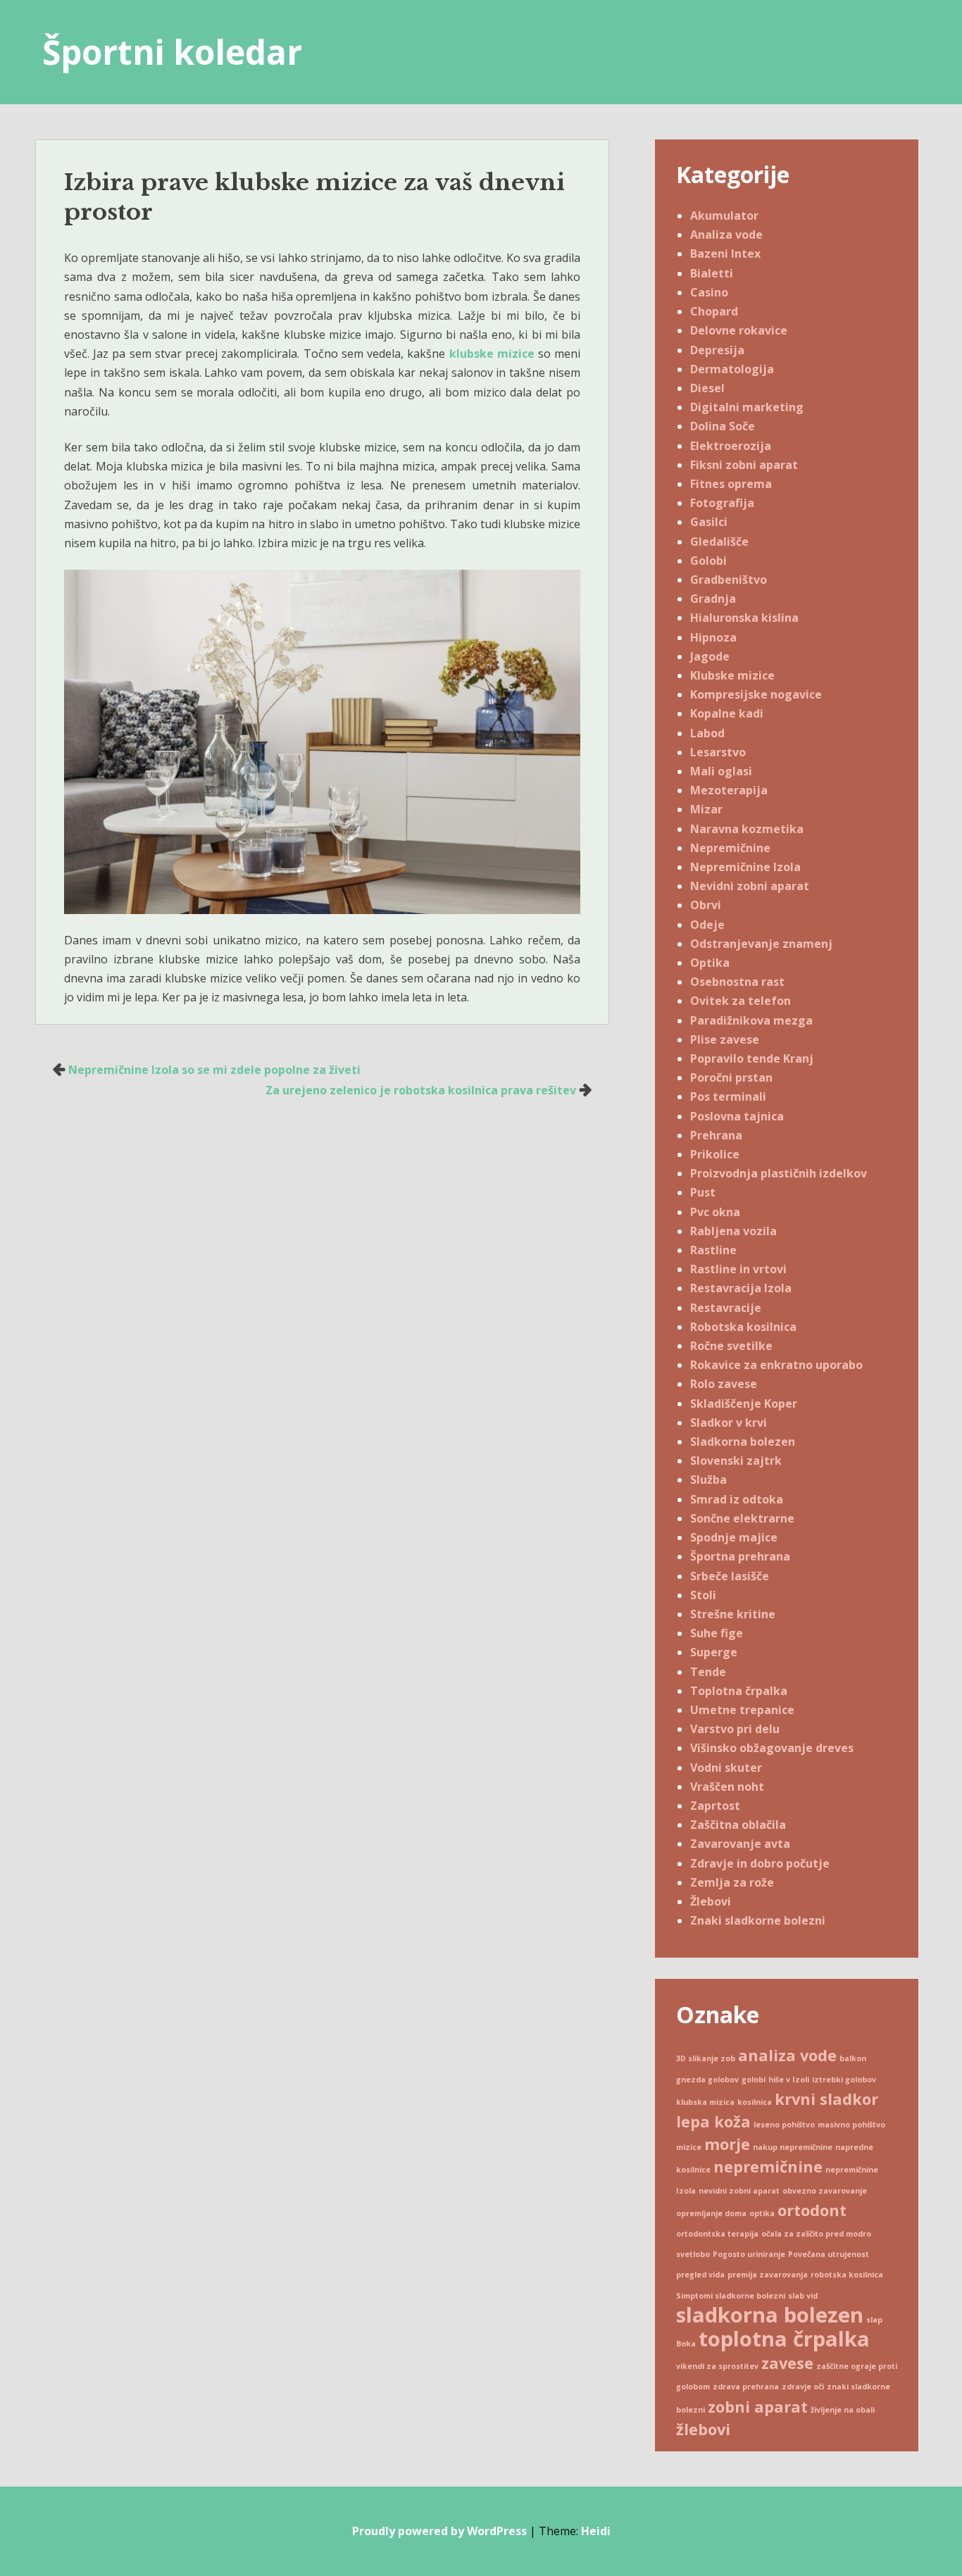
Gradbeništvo (729, 580)
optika (762, 2213)
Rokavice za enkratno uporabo (776, 1365)
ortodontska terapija (717, 2234)
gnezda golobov (707, 2080)
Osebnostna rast (737, 982)
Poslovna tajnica (737, 1116)
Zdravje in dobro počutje (760, 1863)
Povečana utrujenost (829, 2254)
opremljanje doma (711, 2213)
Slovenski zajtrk (736, 1461)
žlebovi (703, 2429)
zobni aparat (758, 2407)
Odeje (707, 925)
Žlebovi (711, 1901)
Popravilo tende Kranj (752, 1058)
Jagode (710, 656)
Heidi (596, 2531)
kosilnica (755, 2102)
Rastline (713, 1250)
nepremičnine (768, 2167)
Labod (707, 733)
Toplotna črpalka (739, 1691)
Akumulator (724, 215)
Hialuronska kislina (744, 618)
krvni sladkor (826, 2099)
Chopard (714, 311)
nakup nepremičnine (793, 2147)
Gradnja (713, 599)
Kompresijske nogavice (756, 694)
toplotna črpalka (784, 2339)
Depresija (717, 350)
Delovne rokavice (739, 330)
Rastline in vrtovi (738, 1269)
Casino (709, 292)
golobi (754, 2080)
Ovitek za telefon (741, 1001)
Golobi (708, 561)
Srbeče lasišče (730, 1576)
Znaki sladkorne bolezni (758, 1920)
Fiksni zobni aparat (744, 465)
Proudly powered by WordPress (439, 2531)
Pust (703, 1192)
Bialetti (712, 273)
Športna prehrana (740, 1556)
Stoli (703, 1595)
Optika (710, 963)
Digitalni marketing (747, 407)
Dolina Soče (723, 426)
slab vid (803, 2296)
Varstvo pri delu (735, 1729)
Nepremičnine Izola (745, 867)
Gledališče (719, 542)
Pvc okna (715, 1212)
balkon (853, 2058)
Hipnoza (713, 637)
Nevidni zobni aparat (750, 886)
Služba (708, 1480)
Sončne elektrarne (742, 1518)
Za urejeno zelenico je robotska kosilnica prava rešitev (421, 1090)
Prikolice (715, 1154)
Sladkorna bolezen (743, 1442)
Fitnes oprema (731, 484)
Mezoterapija (729, 790)
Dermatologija (732, 369)
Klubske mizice (732, 675)
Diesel (707, 388)
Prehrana (716, 1135)
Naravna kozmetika (747, 829)
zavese (787, 2363)
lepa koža (713, 2121)
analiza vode (787, 2055)
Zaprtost (715, 1806)
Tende (708, 1672)
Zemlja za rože (732, 1882)
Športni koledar (172, 52)
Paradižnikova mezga (751, 1020)
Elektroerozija (731, 446)
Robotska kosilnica (743, 1327)
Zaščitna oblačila (738, 1825)
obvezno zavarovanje (825, 2191)
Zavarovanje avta (740, 1844)
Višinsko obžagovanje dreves (772, 1748)
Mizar (706, 809)
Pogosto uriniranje (749, 2254)
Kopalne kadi (727, 713)
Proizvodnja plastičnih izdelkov (779, 1173)
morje (727, 2144)
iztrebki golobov (844, 2080)
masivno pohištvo (851, 2125)
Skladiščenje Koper (744, 1403)
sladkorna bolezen (770, 2315)
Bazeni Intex (725, 254)
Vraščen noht (727, 1787)
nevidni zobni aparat (739, 2191)
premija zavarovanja (768, 2275)
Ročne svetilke (731, 1346)
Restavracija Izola (741, 1288)
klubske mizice (492, 354)
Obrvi (706, 905)
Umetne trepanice (742, 1710)
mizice (689, 2147)
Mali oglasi (721, 771)
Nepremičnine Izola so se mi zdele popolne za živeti (214, 1070)
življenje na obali (843, 2410)
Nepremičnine (730, 848)
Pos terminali (728, 1096)
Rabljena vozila (733, 1231)
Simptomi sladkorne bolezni (731, 2296)
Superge (714, 1652)
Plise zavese (725, 1039)
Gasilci (709, 522)
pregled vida (700, 2275)
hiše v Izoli (789, 2080)
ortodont (812, 2210)
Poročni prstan (731, 1077)
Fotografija (722, 503)
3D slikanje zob (706, 2058)
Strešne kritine (733, 1614)
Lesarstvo (718, 752)
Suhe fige (717, 1633)
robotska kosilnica (847, 2275)
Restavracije (726, 1308)
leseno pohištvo (784, 2125)
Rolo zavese (724, 1384)
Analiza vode (726, 235)
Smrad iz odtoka (737, 1499)
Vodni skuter (726, 1768)
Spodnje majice (734, 1537)
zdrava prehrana (746, 2387)
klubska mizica (705, 2102)
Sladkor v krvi (729, 1423)
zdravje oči (803, 2387)
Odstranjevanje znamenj (761, 944)
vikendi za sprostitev (717, 2366)
